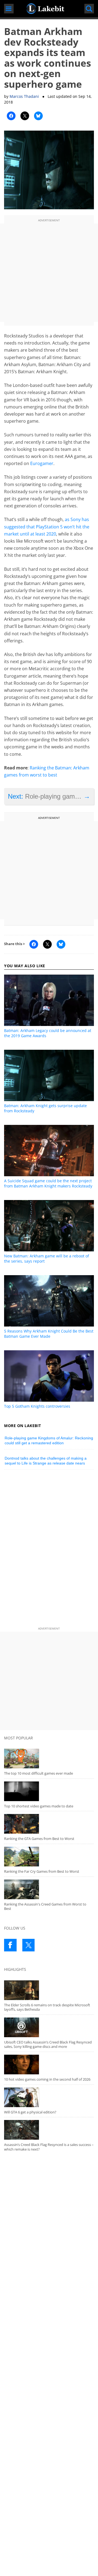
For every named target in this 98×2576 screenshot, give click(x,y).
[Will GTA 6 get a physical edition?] (49, 2097)
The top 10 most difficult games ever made (39, 1773)
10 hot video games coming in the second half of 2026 (47, 2079)
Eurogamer (42, 463)
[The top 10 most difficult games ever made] (49, 1758)
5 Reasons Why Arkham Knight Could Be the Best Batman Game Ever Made (49, 1334)
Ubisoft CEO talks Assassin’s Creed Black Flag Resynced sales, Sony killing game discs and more (48, 2044)
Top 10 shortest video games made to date (39, 1806)
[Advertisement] (49, 273)
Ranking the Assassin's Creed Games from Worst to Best (45, 1906)
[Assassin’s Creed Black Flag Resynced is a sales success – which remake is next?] (49, 2130)
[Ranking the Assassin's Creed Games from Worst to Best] (49, 1889)
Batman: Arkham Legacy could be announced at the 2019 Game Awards (48, 1033)
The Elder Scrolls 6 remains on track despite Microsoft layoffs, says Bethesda (47, 2007)
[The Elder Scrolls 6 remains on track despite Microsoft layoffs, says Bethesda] (49, 1990)
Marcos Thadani (24, 96)
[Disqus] (49, 1549)
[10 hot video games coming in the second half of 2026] (49, 2065)
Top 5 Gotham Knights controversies (37, 1406)
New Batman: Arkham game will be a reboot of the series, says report (47, 1258)
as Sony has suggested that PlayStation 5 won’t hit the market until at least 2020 (47, 527)
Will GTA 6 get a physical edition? (30, 2112)
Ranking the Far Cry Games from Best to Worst (42, 1871)
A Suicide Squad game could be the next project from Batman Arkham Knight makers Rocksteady (48, 1183)
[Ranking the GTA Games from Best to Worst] (49, 1824)
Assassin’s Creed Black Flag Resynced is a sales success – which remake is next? (49, 2147)
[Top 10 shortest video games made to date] (49, 1791)
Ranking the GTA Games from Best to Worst (39, 1839)
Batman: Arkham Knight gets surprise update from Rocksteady (45, 1108)
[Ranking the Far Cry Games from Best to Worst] (49, 1857)
